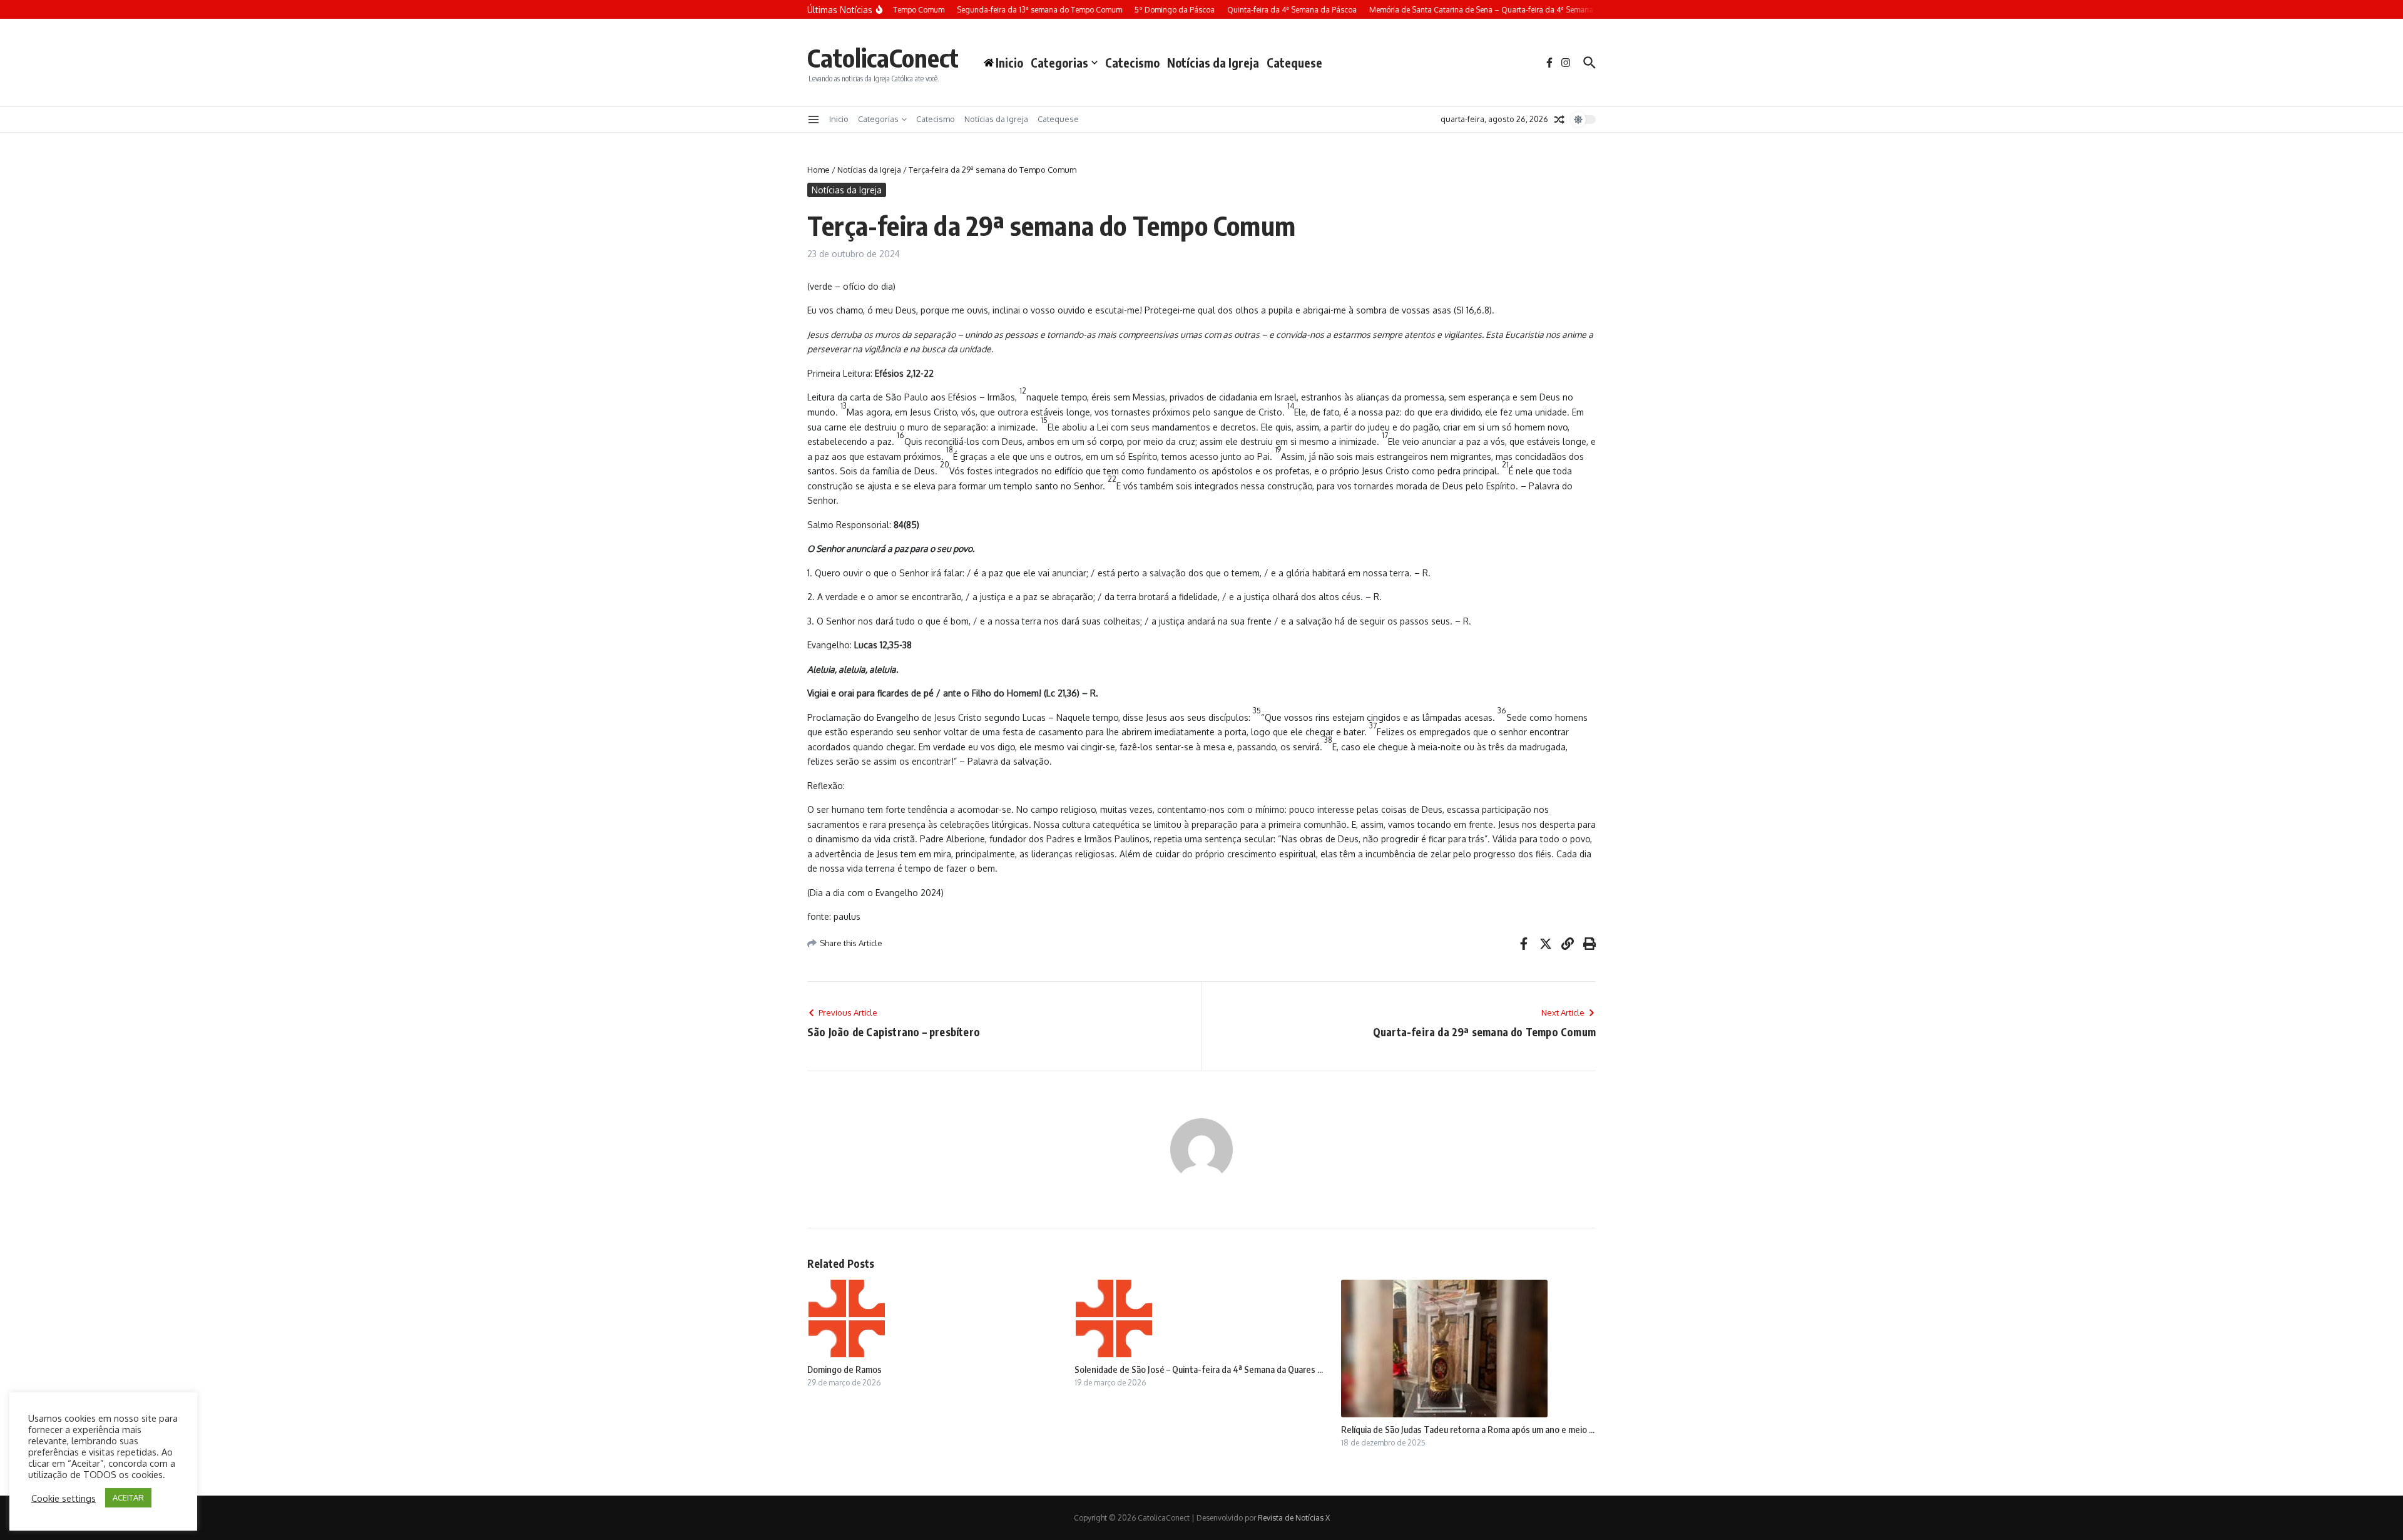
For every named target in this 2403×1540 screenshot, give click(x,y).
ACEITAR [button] (128, 1497)
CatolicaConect (883, 58)
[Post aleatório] (1559, 120)
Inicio (839, 119)
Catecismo (1132, 63)
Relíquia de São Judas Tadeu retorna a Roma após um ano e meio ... (1468, 1429)
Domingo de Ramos (844, 1369)
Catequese (1294, 63)
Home (819, 170)
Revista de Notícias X (1294, 1518)
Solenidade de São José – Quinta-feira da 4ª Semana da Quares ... (1199, 1369)
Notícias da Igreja (1213, 63)
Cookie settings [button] (64, 1498)
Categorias (1059, 63)
